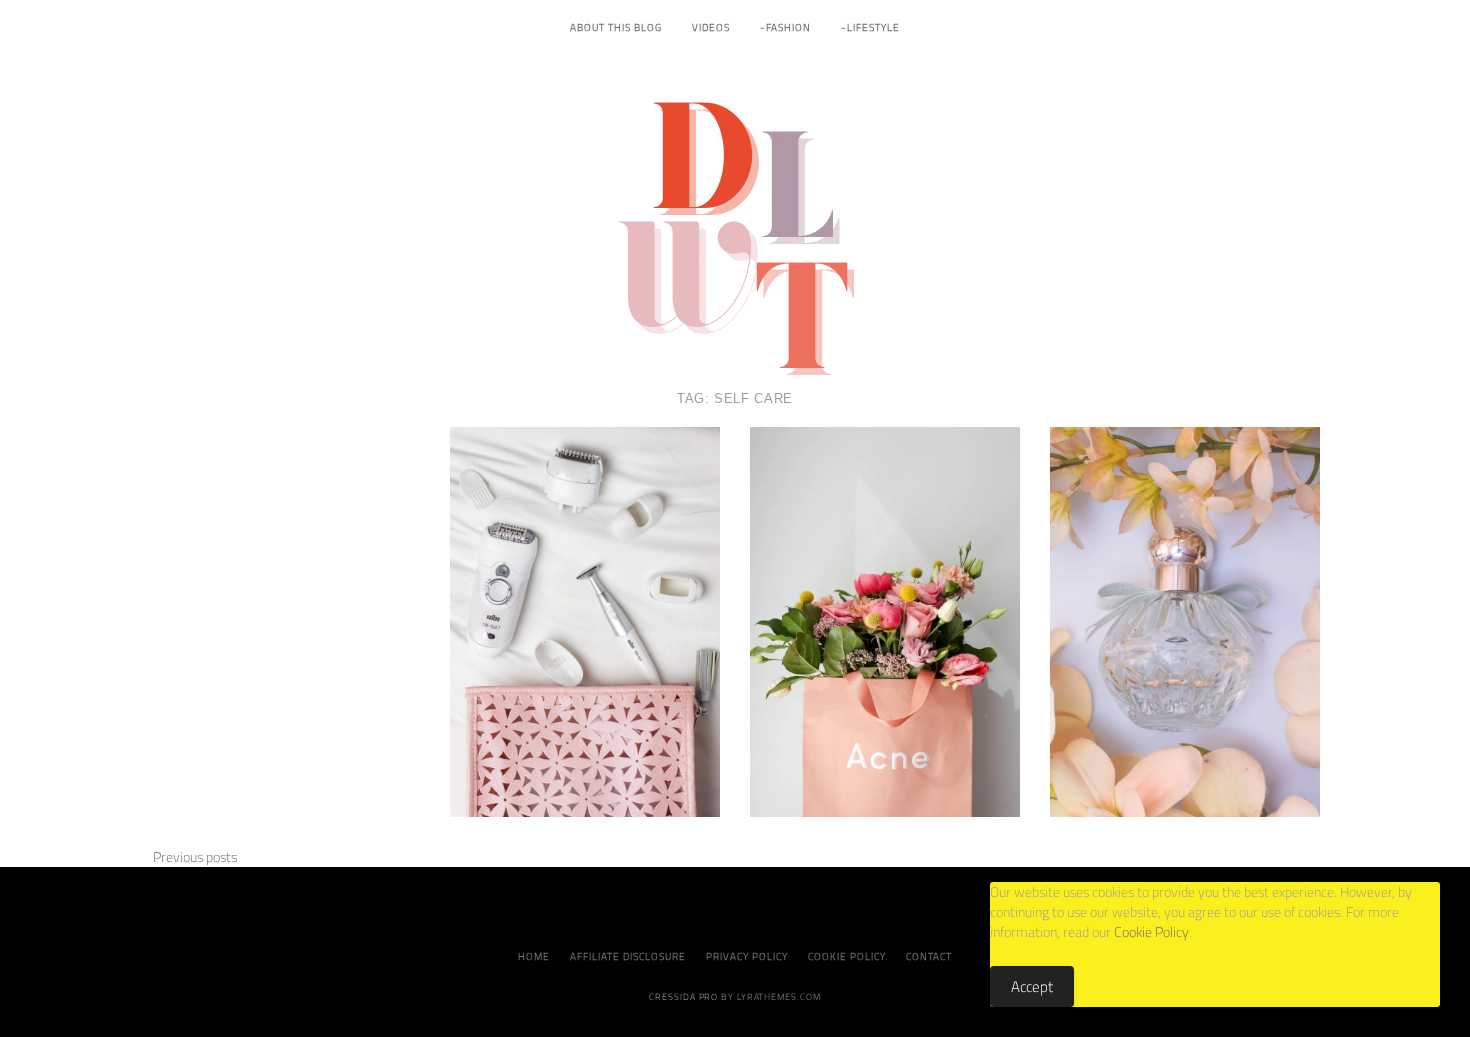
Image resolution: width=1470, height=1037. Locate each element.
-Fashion (785, 27)
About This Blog (616, 27)
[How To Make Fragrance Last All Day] (1185, 620)
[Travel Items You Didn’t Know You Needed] (585, 620)
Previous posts (193, 857)
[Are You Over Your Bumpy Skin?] (885, 620)
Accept (1032, 986)
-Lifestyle (870, 27)
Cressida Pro (683, 996)
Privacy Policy (747, 956)
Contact (929, 956)
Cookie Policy (847, 956)
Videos (711, 27)
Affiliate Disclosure (628, 956)
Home (534, 956)
